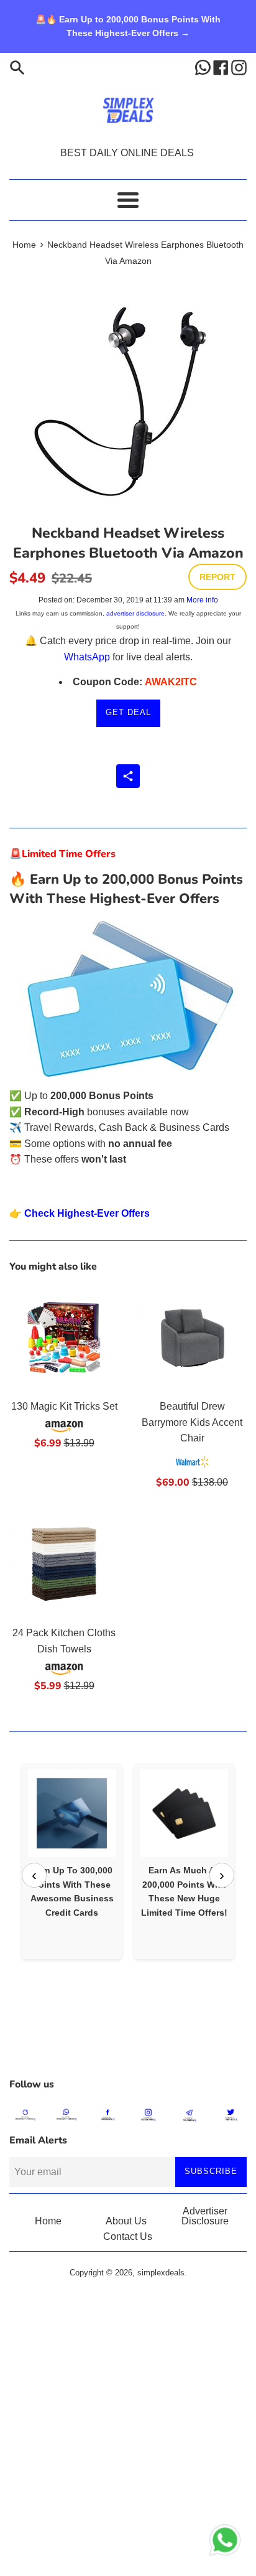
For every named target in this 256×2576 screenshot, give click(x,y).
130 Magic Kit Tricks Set (64, 1406)
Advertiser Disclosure (205, 2216)
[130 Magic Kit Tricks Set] (64, 1337)
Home (48, 2221)
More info (202, 600)
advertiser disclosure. (136, 613)
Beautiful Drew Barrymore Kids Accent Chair (192, 1422)
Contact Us (128, 2236)
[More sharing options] (128, 776)
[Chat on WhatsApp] (225, 2542)
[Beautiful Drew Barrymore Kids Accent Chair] (192, 1337)
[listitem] (72, 1861)
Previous (34, 1875)
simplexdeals (161, 2273)
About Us (126, 2221)
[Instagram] (239, 67)
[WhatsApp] (204, 67)
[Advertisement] (128, 2040)
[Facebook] (222, 67)
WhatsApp (87, 657)
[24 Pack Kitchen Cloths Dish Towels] (64, 1564)
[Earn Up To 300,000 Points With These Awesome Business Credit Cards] (72, 1813)
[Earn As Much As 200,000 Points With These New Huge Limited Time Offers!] (184, 1813)
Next (222, 1875)
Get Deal (128, 712)
